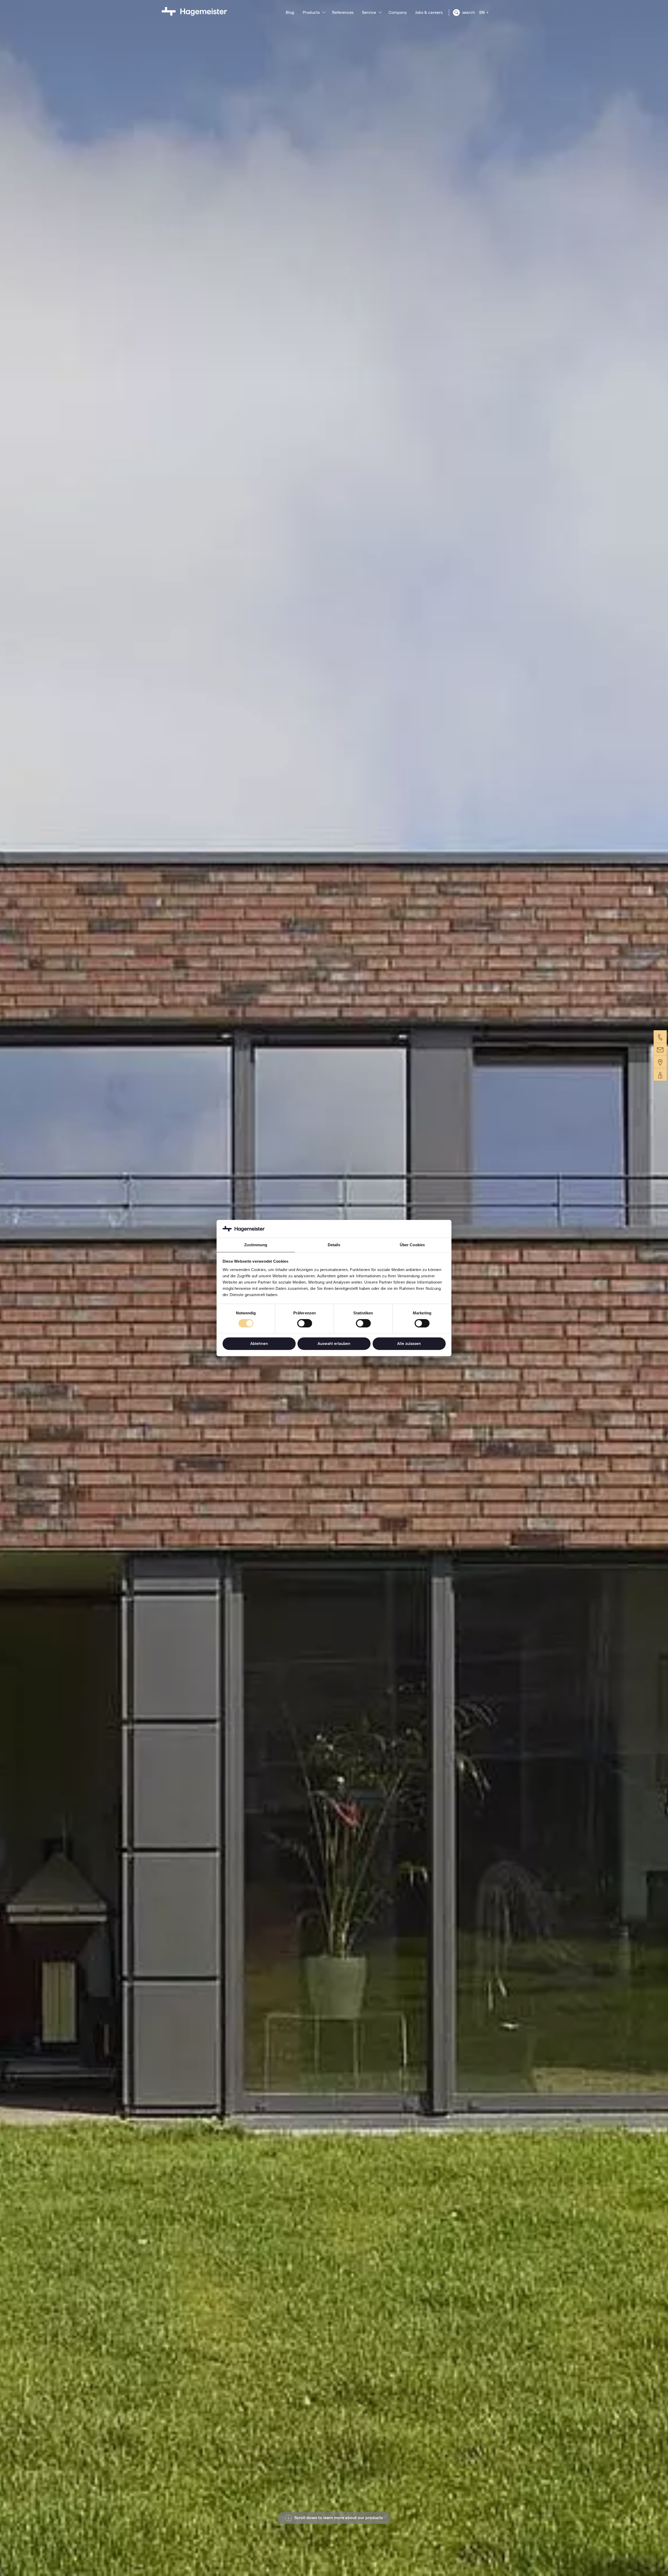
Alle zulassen (409, 1343)
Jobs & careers (429, 12)
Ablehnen (259, 1343)
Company (398, 12)
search (468, 12)
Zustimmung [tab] (256, 1245)
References (343, 12)
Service (369, 12)
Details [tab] (334, 1245)
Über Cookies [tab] (412, 1245)
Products (311, 12)
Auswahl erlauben (334, 1343)
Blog (290, 12)
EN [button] (482, 12)
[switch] (305, 1323)
